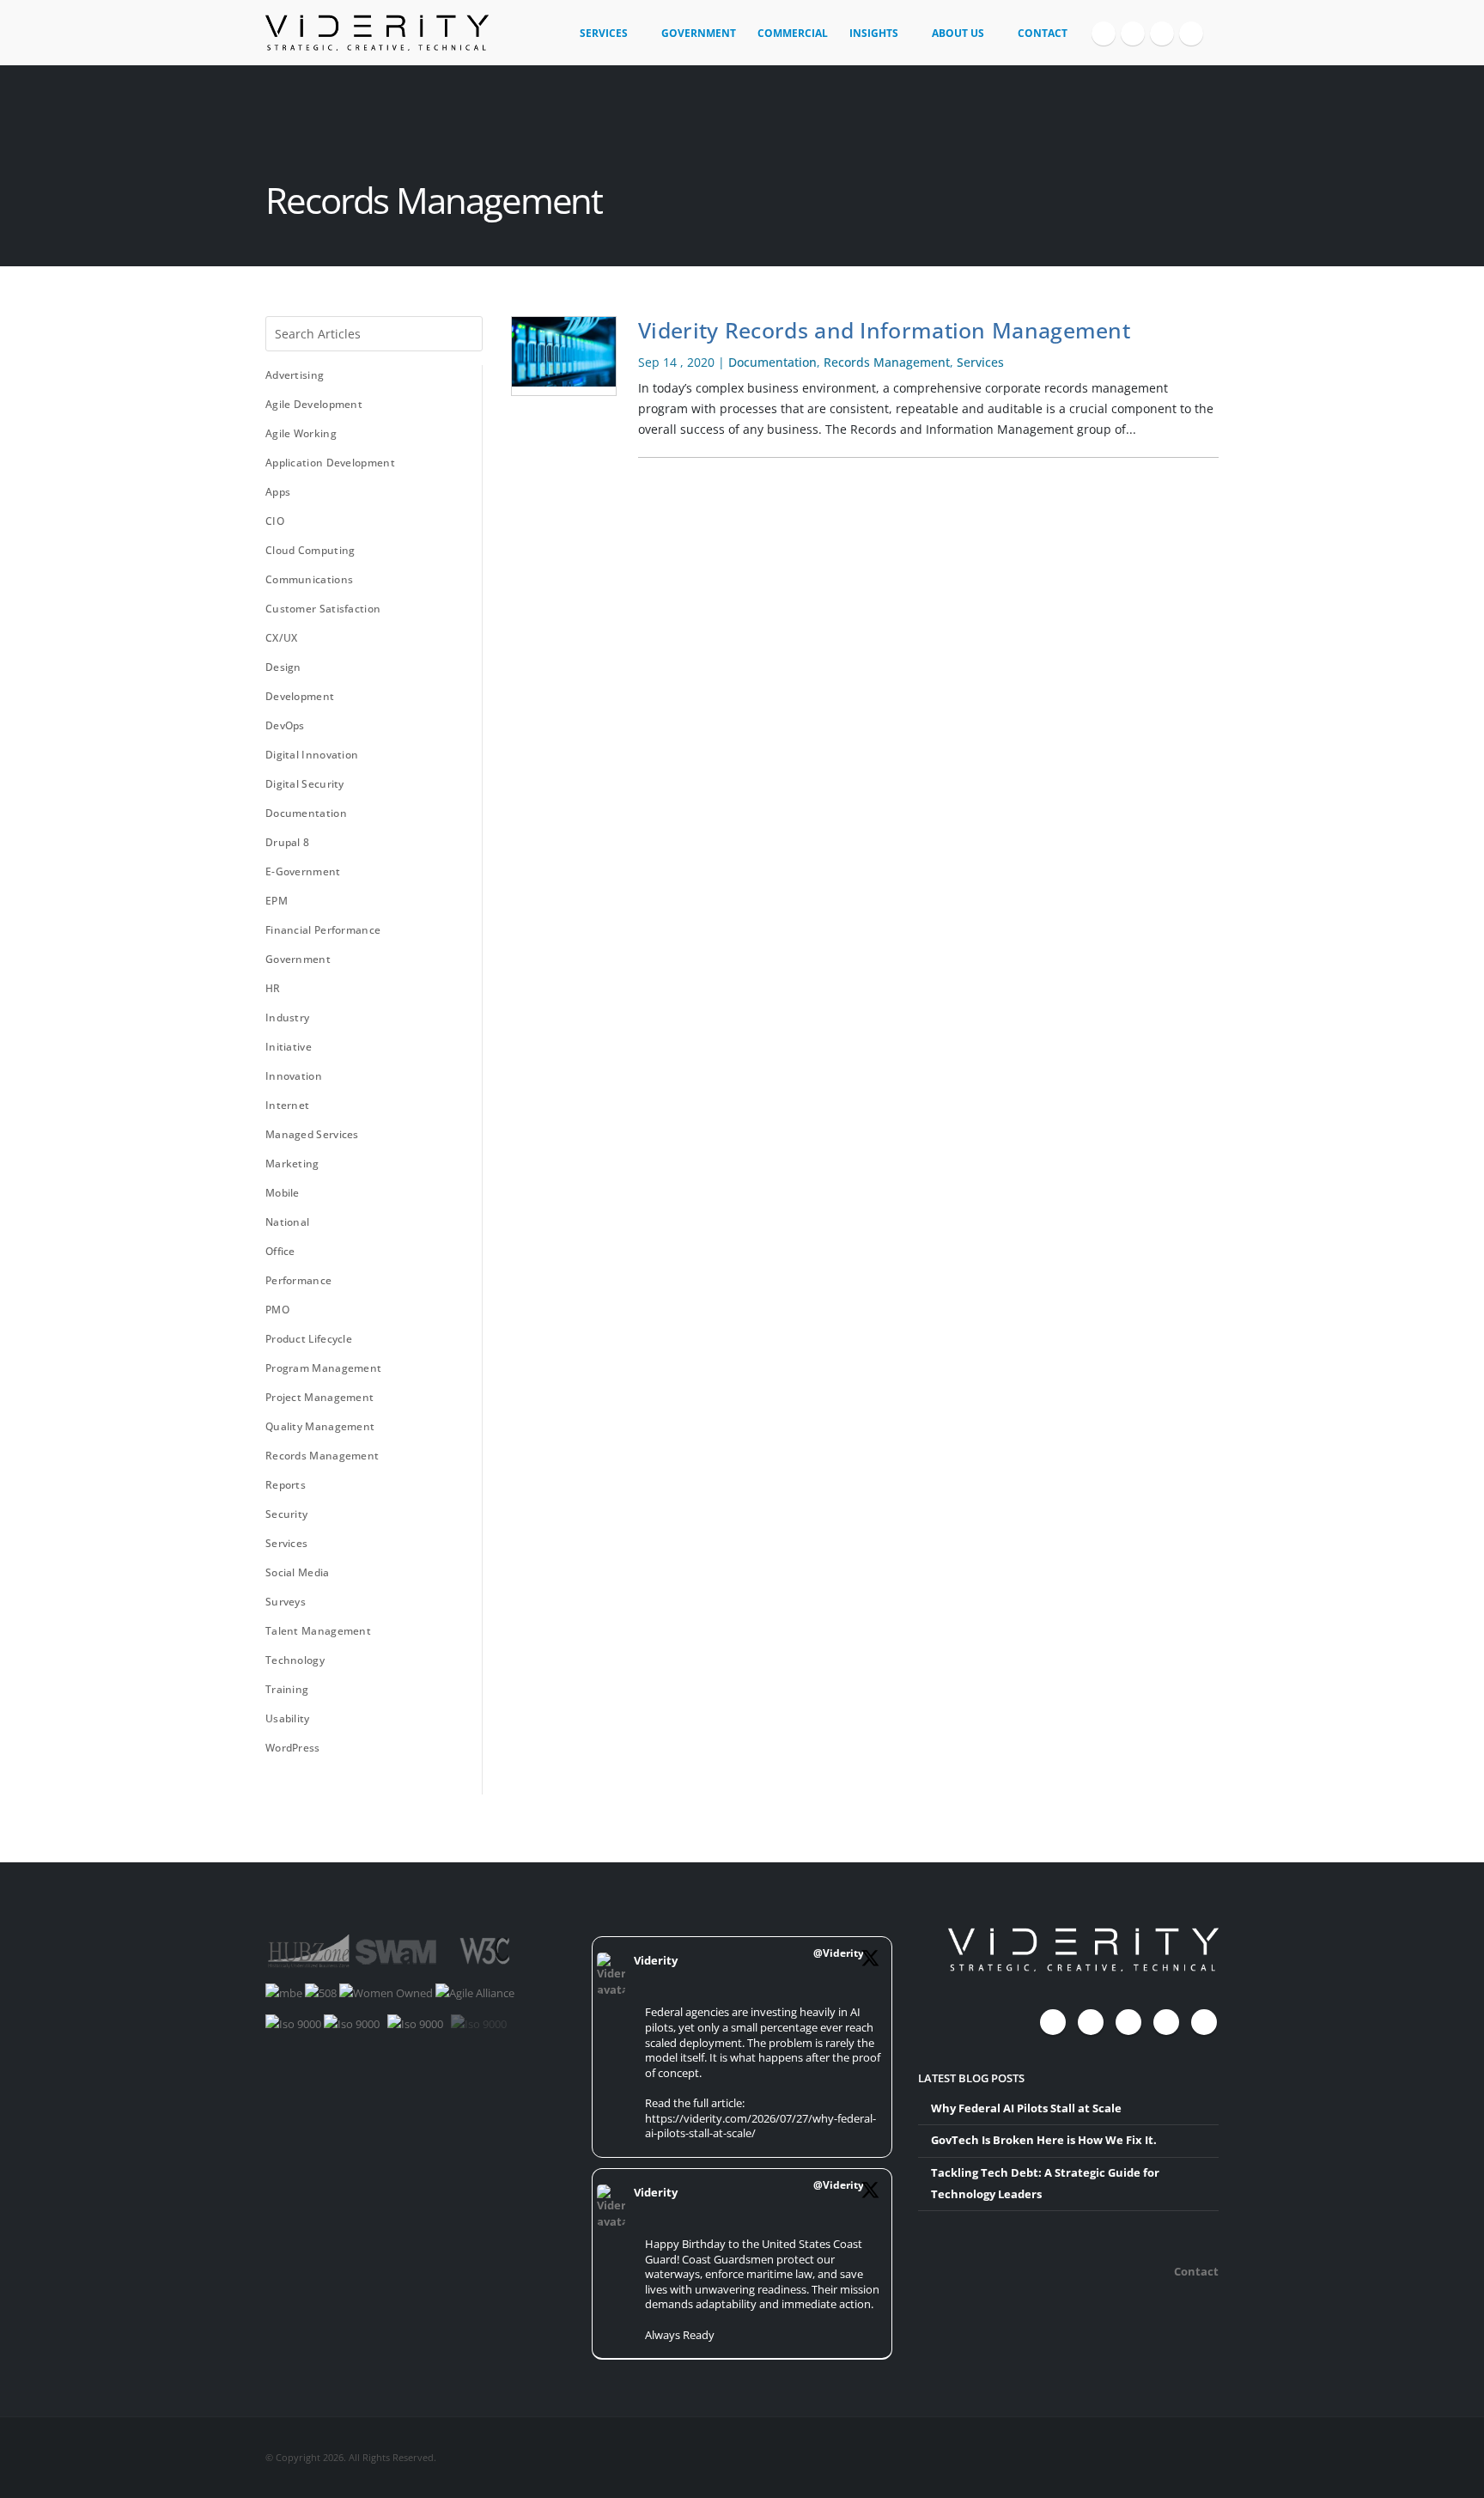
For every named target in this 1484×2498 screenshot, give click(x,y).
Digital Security (305, 784)
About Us (958, 33)
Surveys (286, 1602)
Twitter (1091, 2022)
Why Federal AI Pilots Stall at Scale (1026, 2108)
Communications (309, 579)
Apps (278, 492)
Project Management (319, 1397)
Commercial (793, 33)
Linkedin (1204, 2022)
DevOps (285, 725)
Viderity (656, 1961)
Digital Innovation (312, 755)
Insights (874, 33)
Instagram (1166, 2022)
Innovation (294, 1076)
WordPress (293, 1748)
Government (699, 33)
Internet (287, 1105)
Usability (288, 1718)
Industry (287, 1017)
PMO (277, 1310)
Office (280, 1251)
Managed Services (312, 1134)
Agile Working (301, 433)
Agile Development (314, 404)
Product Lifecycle (309, 1339)
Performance (298, 1280)
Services (604, 33)
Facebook (1053, 2022)
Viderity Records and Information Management (884, 330)
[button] (1211, 27)
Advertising (295, 375)
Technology (295, 1660)
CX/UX (282, 638)
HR (273, 988)
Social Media (298, 1572)
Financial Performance (323, 930)
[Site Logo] (377, 33)
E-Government (303, 871)
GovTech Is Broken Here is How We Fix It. (1044, 2140)
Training (287, 1689)
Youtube (1128, 2022)
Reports (286, 1485)
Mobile (283, 1193)
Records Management (322, 1456)
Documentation (306, 813)
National (287, 1222)
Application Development (330, 463)
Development (300, 696)
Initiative (289, 1047)
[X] (1133, 34)
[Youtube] (1162, 34)
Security (286, 1514)
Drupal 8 (287, 842)
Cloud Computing (310, 550)
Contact (1043, 33)
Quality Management (320, 1426)
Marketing (292, 1164)
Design (283, 667)
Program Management (323, 1368)
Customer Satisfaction (323, 609)
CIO (275, 521)
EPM (277, 901)
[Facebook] (1104, 34)
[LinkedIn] (1191, 34)
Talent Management (318, 1631)
